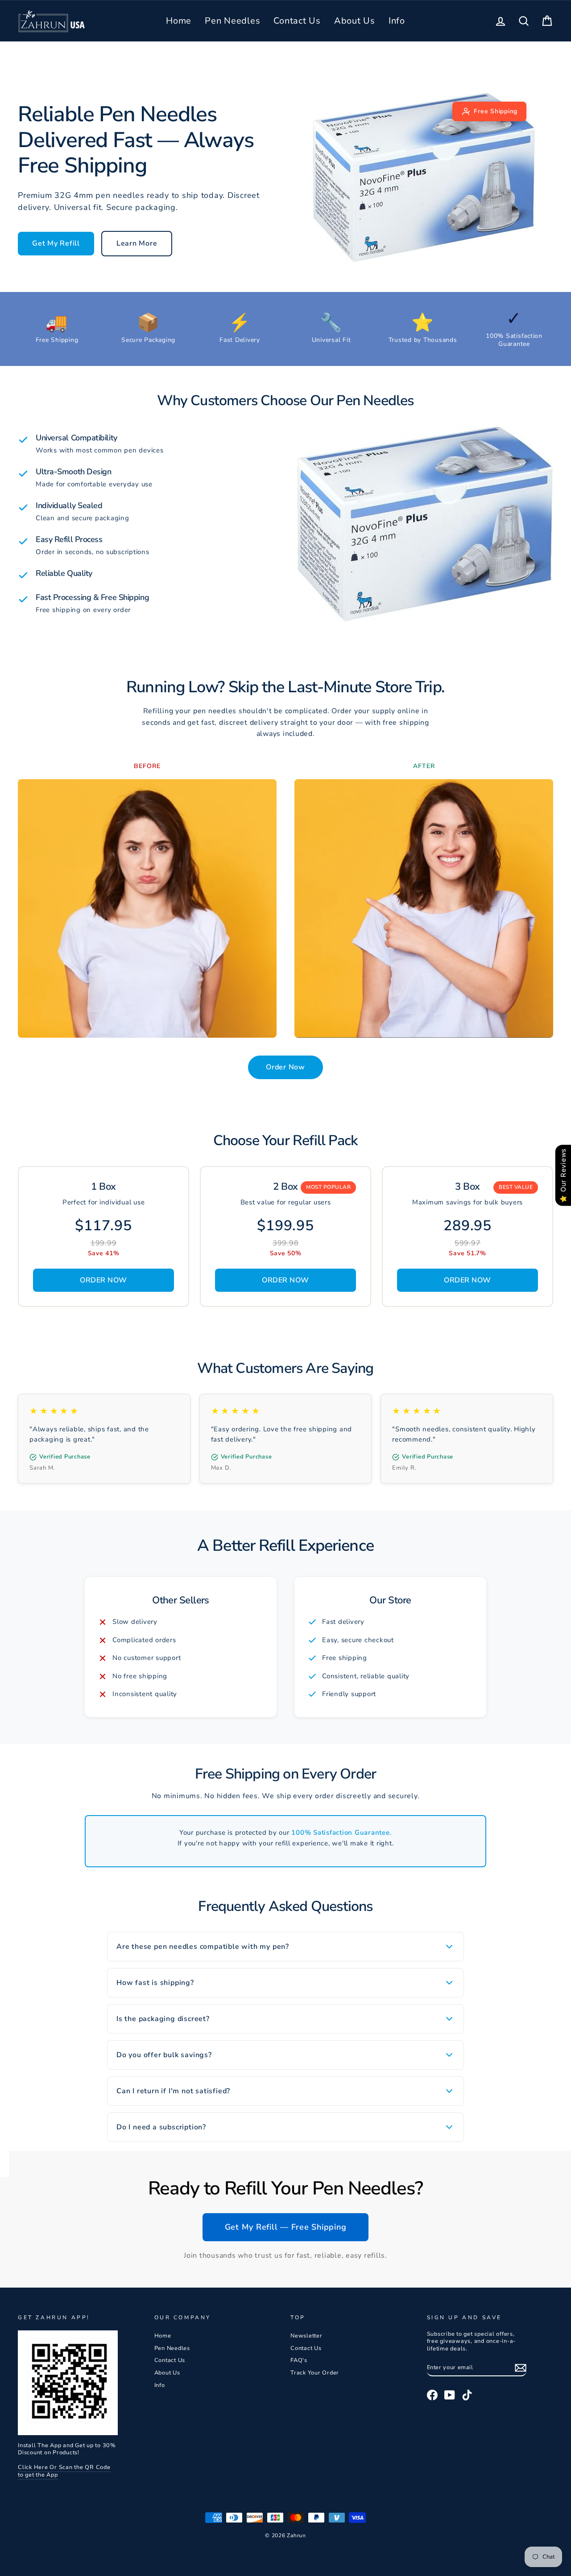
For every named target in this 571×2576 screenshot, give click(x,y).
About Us (355, 21)
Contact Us (297, 21)
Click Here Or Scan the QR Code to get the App (64, 2471)
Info (397, 21)
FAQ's (299, 2360)
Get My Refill (56, 243)
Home (179, 21)
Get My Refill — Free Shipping (286, 2227)
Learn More (137, 243)
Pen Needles (232, 21)
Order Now (285, 1067)
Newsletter (306, 2336)
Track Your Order (315, 2373)
